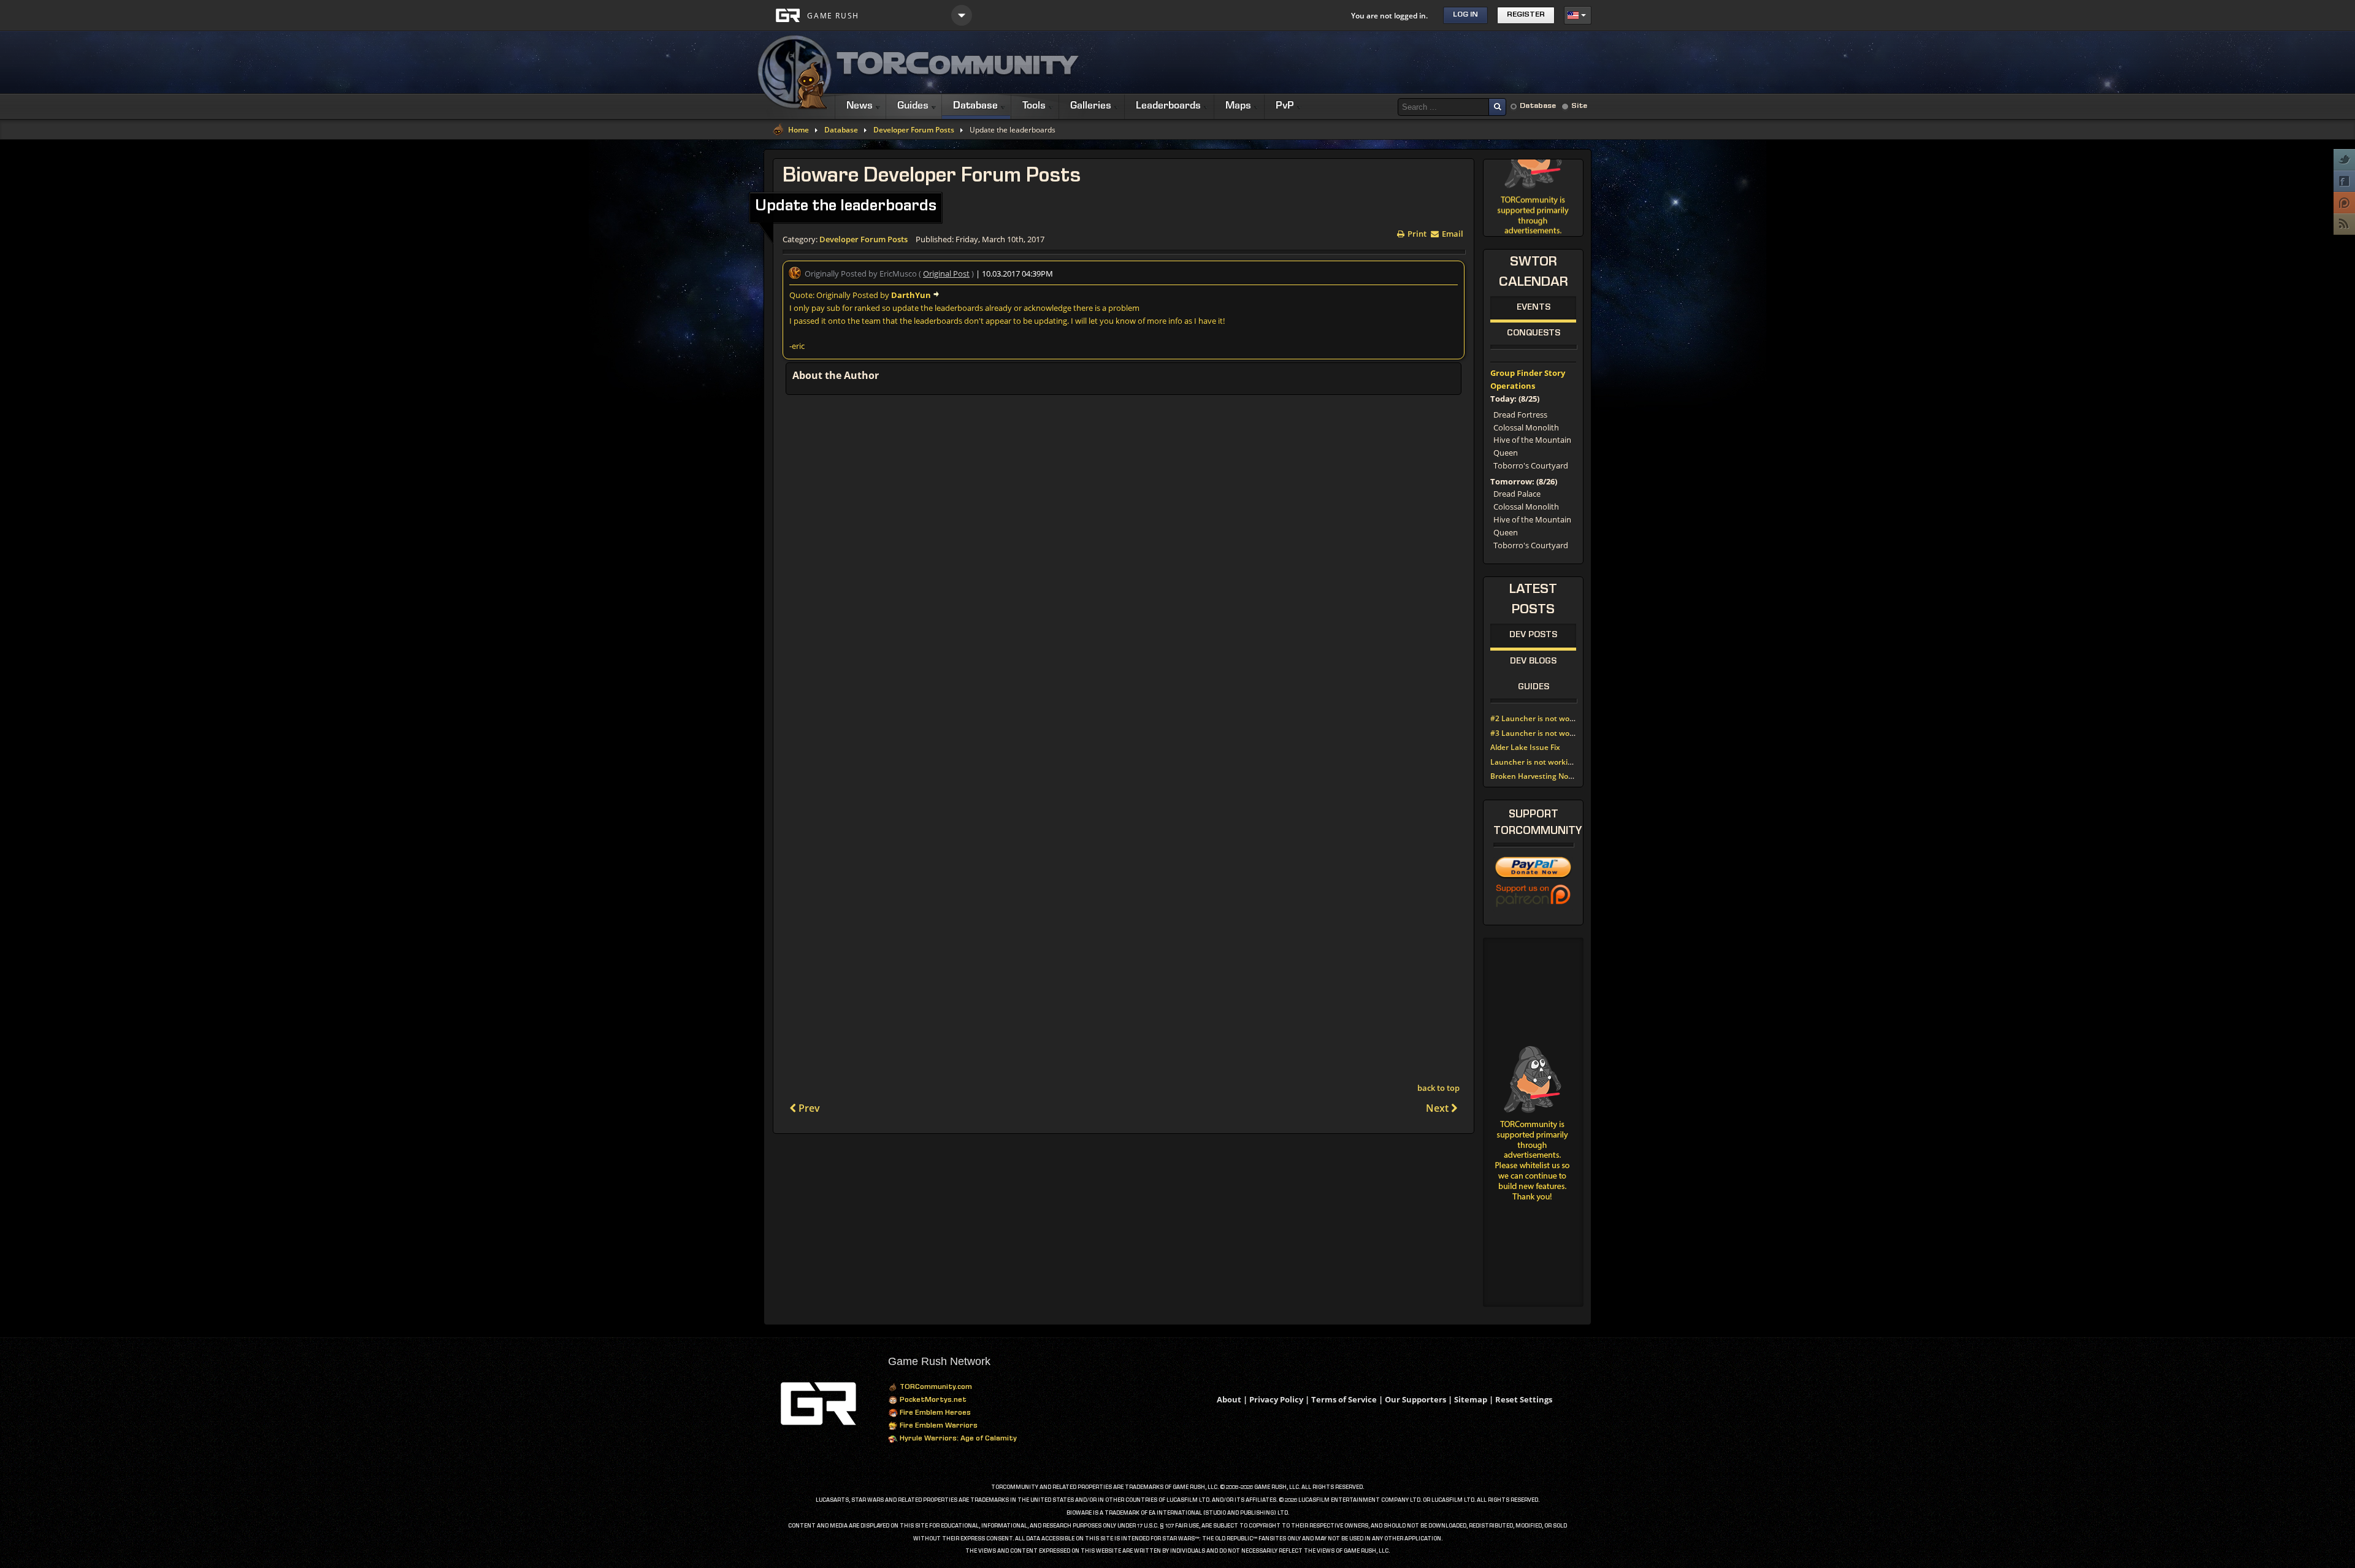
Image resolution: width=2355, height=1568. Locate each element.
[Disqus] (1124, 564)
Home (798, 130)
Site (1579, 106)
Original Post (946, 273)
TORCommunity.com (935, 1388)
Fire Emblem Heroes (934, 1413)
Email (1452, 233)
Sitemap (1471, 1399)
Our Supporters (1415, 1399)
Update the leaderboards (846, 207)
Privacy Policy (1276, 1399)
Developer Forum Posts (914, 130)
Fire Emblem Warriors (938, 1426)
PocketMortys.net (932, 1401)
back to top (1438, 1088)
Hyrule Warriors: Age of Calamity (957, 1439)
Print (1416, 233)
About (1229, 1399)
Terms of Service (1344, 1399)
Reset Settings (1524, 1399)
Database (1538, 106)
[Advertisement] (1368, 63)
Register (1526, 15)
